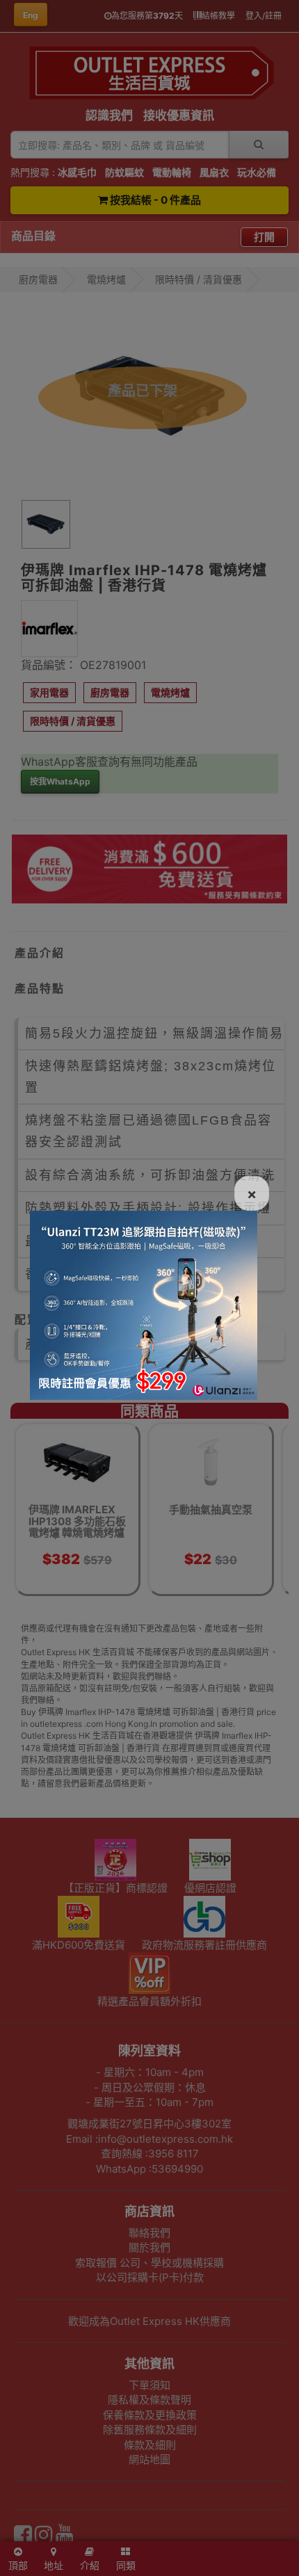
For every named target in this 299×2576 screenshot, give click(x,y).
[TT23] (144, 1304)
